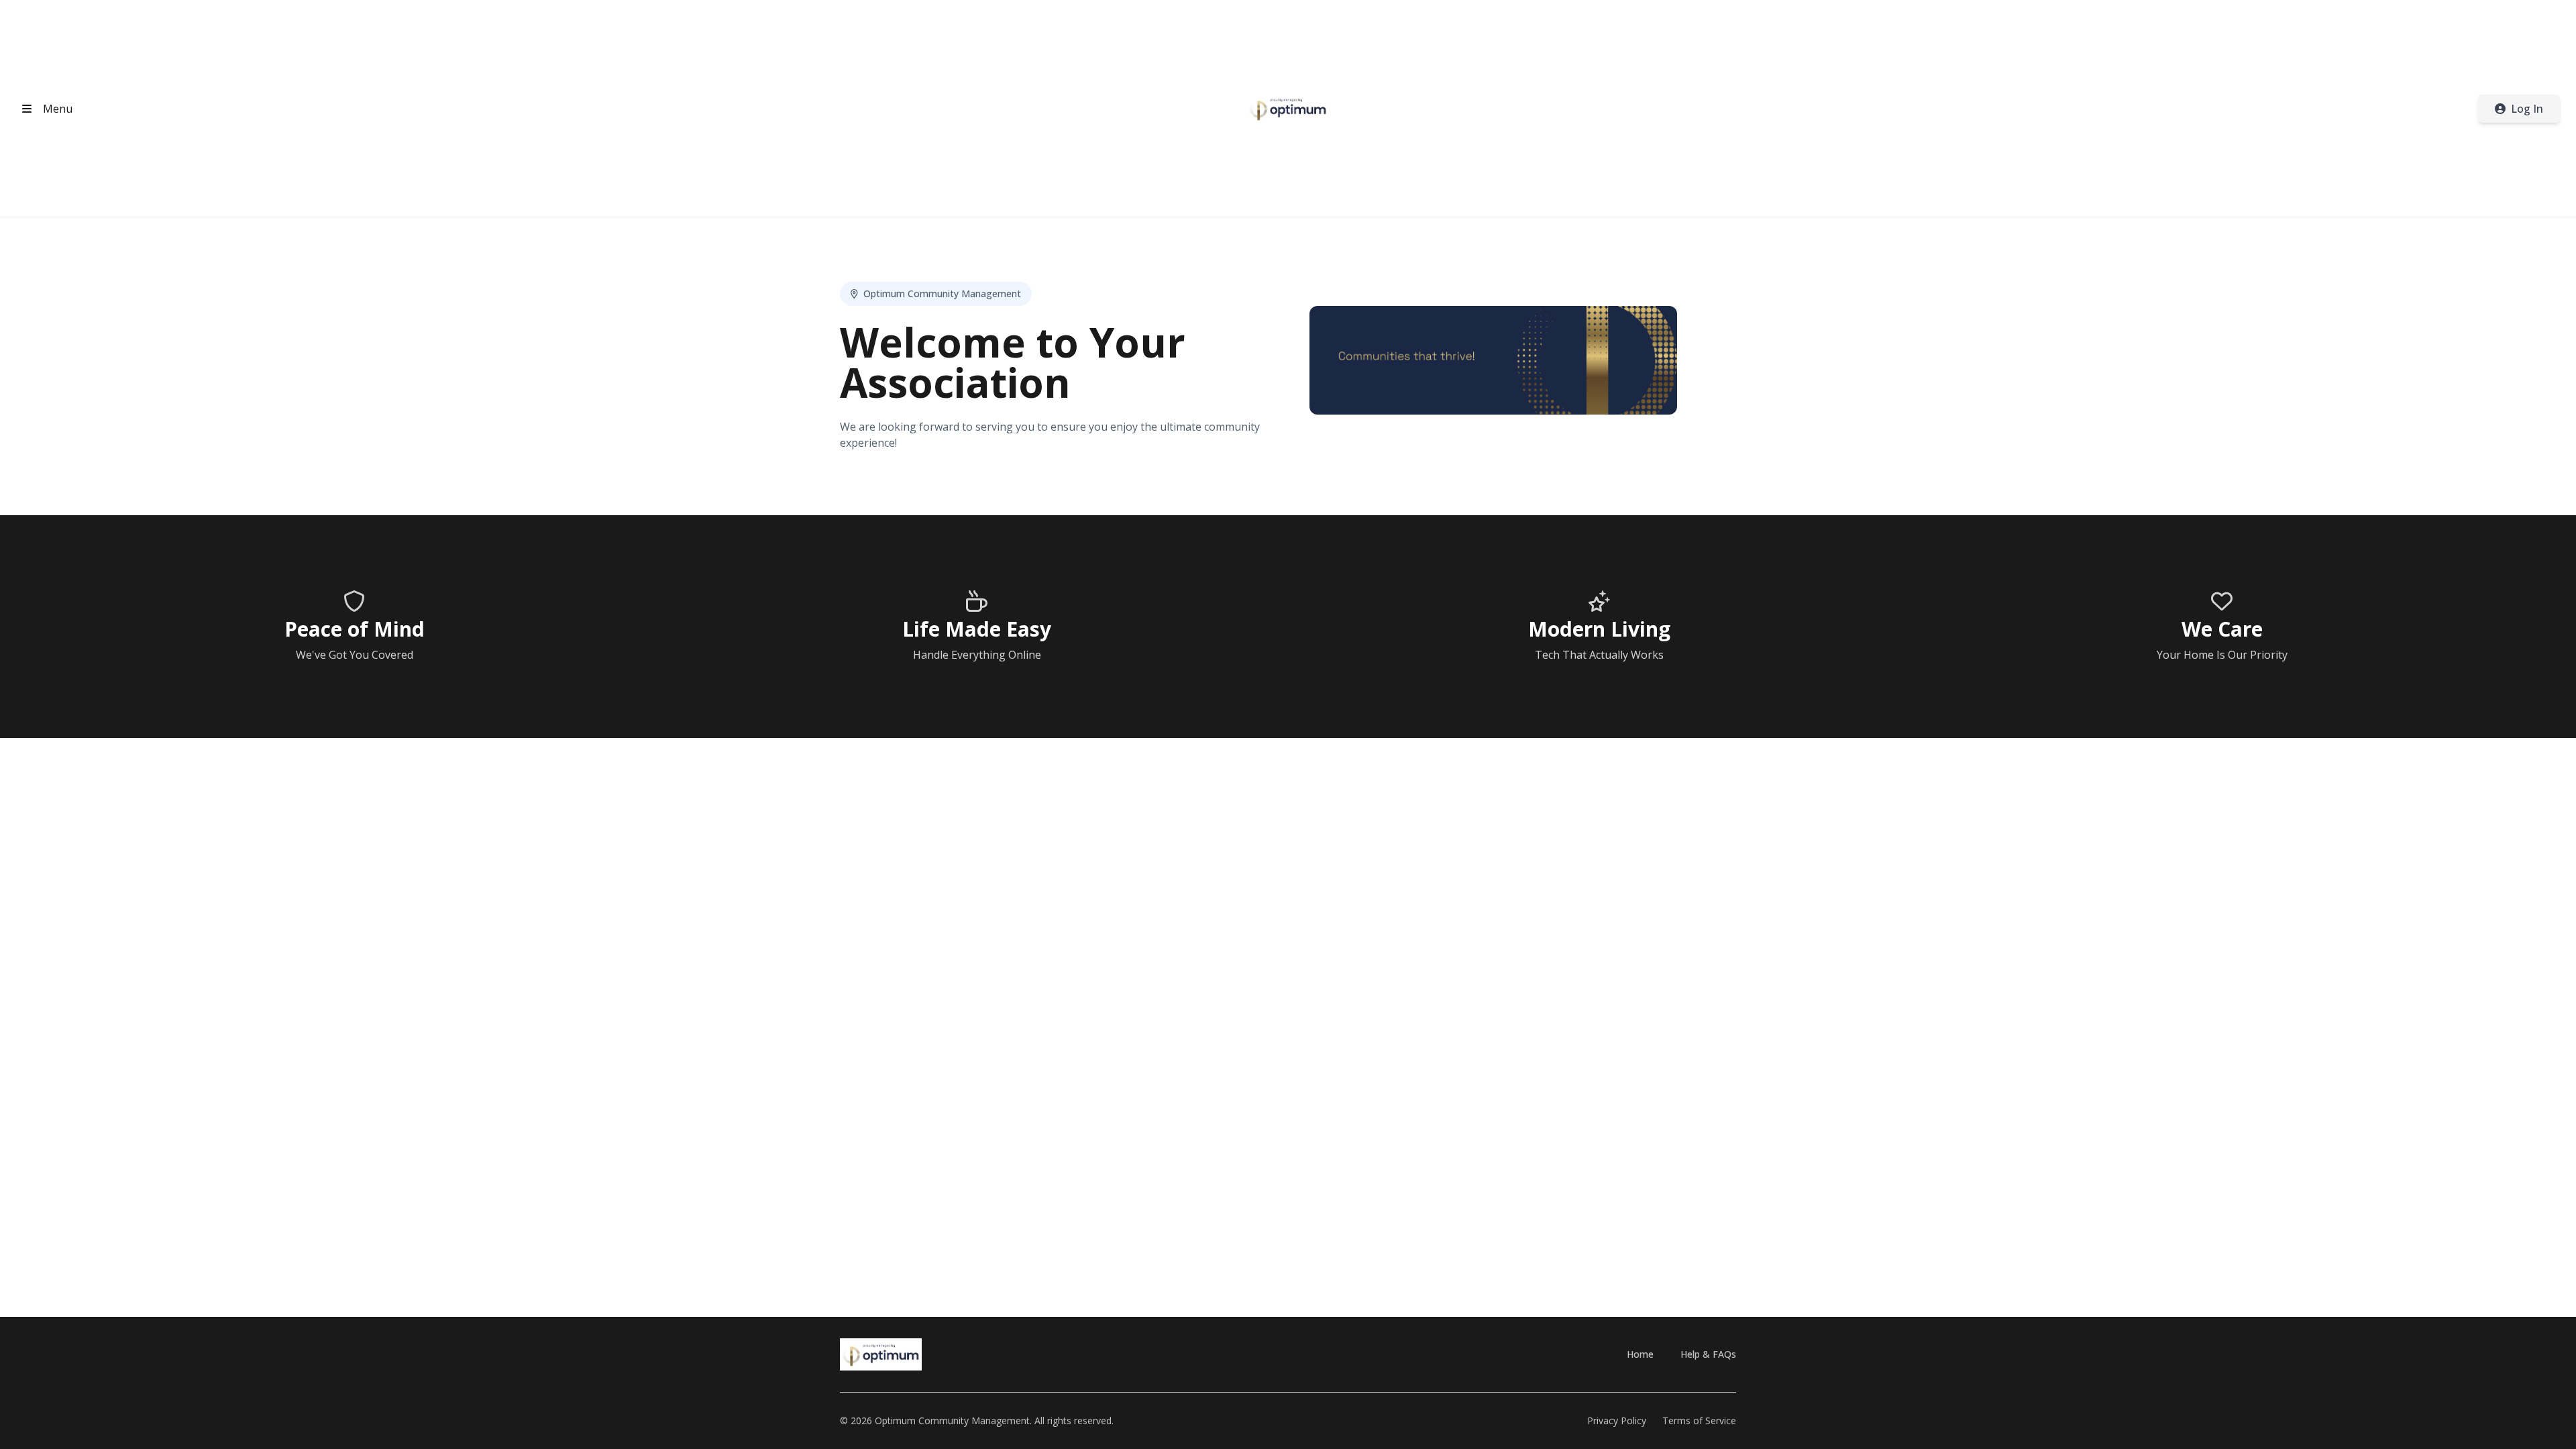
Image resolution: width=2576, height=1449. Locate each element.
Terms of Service (1699, 1420)
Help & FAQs (1708, 1354)
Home (1640, 1354)
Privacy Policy (1617, 1420)
